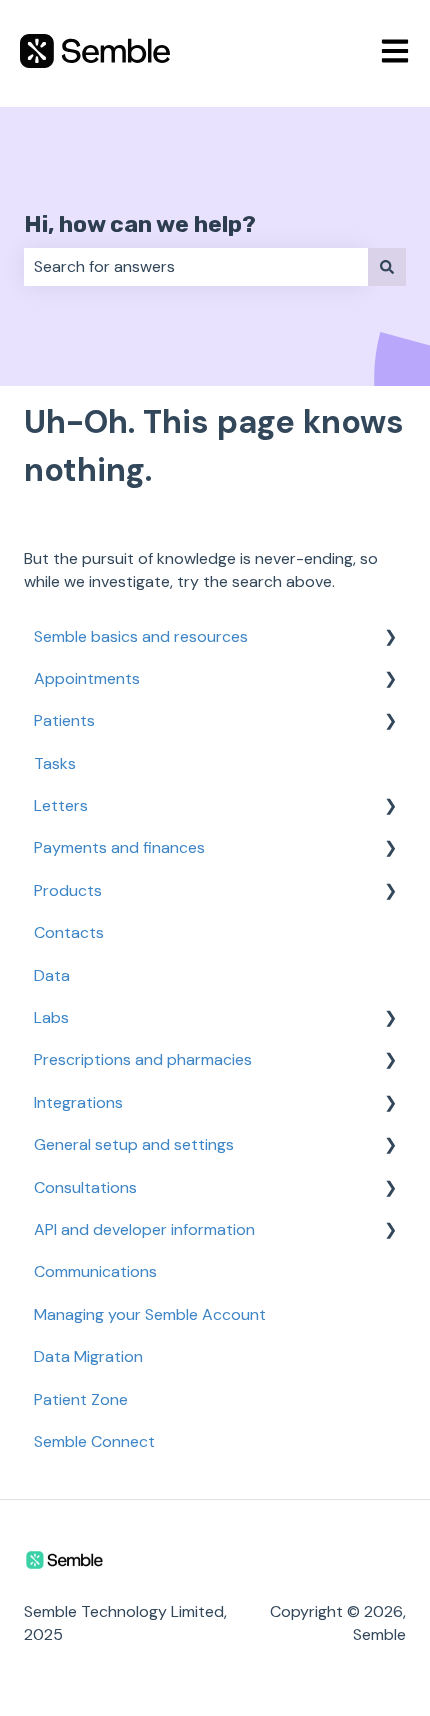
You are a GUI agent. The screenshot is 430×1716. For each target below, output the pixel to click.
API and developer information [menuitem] (144, 1229)
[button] (390, 638)
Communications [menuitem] (95, 1271)
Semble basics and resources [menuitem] (141, 636)
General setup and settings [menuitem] (134, 1144)
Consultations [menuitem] (85, 1187)
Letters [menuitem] (61, 805)
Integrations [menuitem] (78, 1102)
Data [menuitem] (52, 975)
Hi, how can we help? (140, 224)
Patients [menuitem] (64, 720)
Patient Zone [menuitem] (81, 1399)
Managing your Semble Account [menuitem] (150, 1314)
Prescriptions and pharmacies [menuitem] (143, 1059)
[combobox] (196, 267)
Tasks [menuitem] (55, 763)
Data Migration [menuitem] (88, 1356)
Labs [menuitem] (51, 1017)
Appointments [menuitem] (87, 678)
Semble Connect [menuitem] (94, 1441)
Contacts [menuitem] (69, 932)
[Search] (387, 267)
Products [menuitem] (68, 890)
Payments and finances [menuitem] (119, 847)
